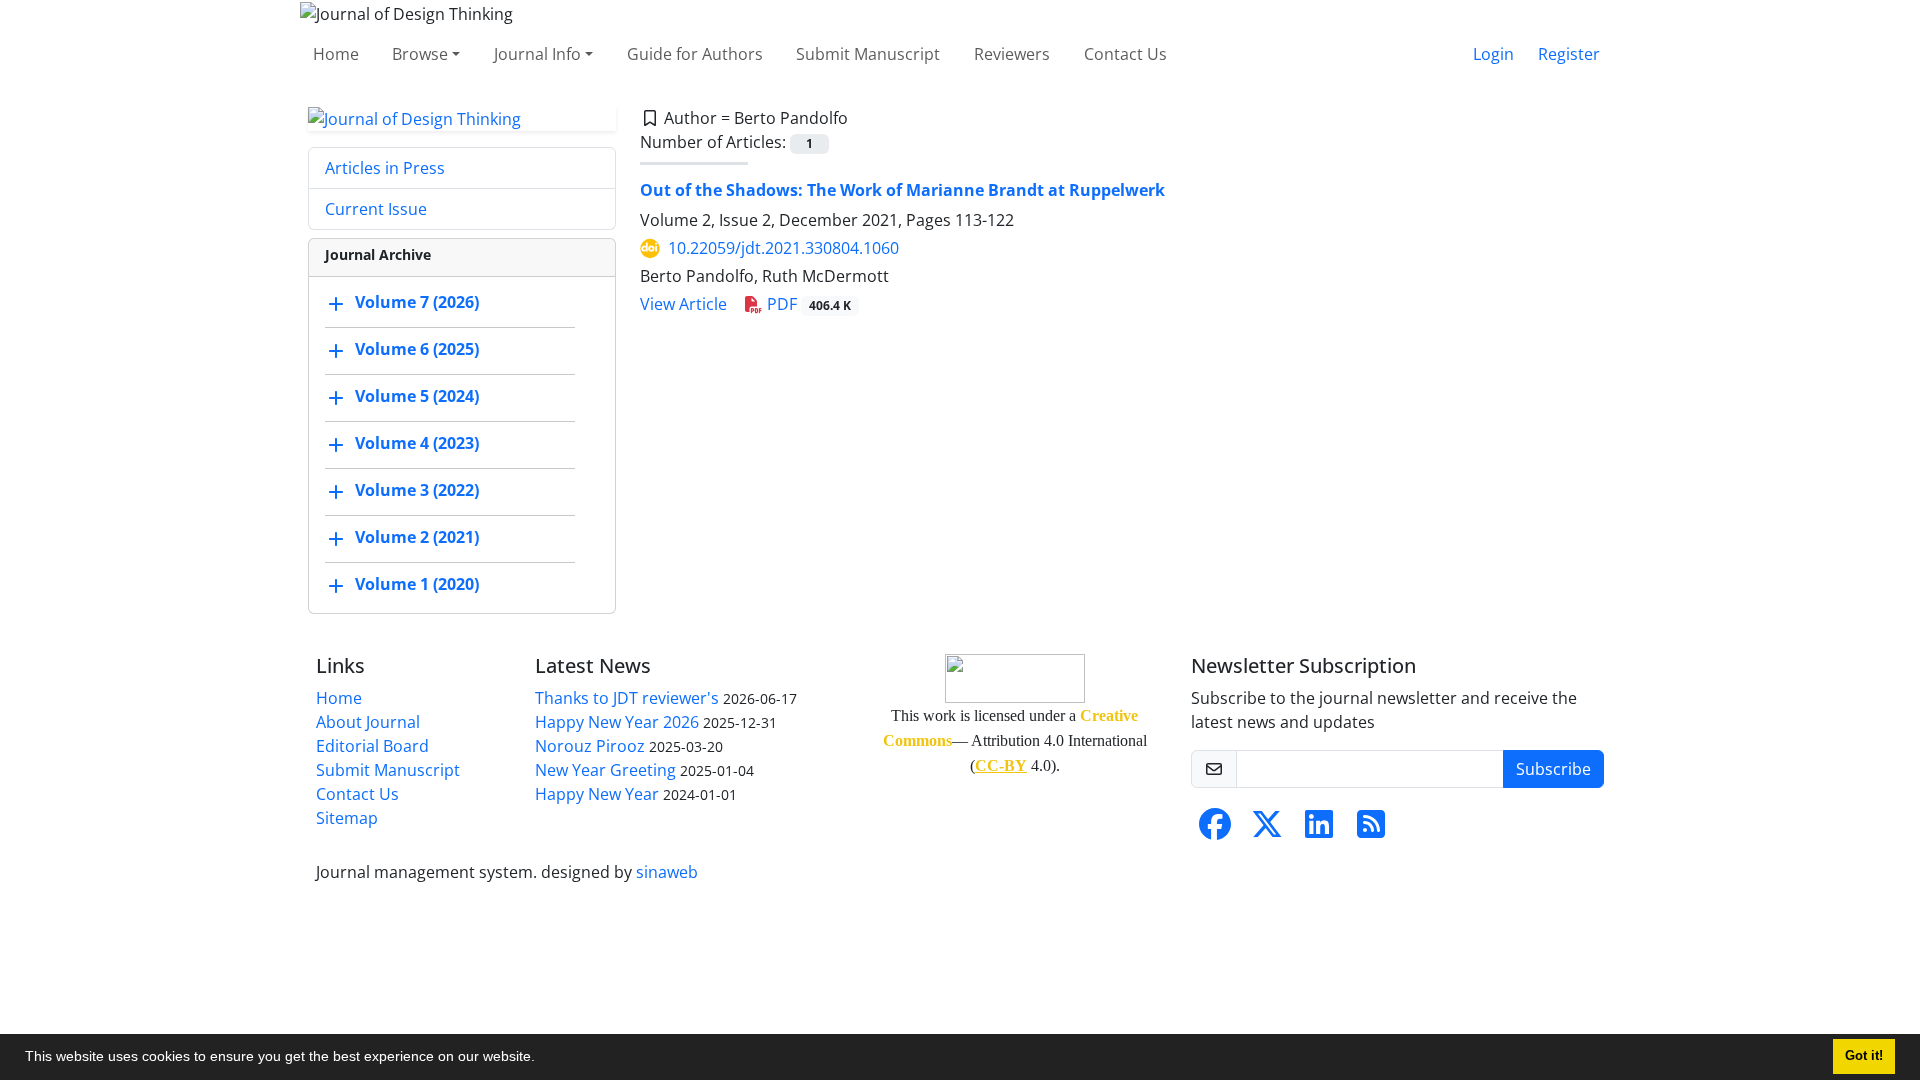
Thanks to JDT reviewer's (627, 698)
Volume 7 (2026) (417, 303)
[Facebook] (1215, 830)
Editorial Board (372, 746)
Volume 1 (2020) (417, 585)
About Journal (368, 722)
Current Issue (376, 209)
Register (1569, 54)
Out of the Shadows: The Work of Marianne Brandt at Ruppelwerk (902, 190)
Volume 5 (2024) (417, 397)
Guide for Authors (695, 54)
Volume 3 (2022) (417, 491)
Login (1493, 54)
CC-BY (1001, 765)
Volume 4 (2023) (417, 444)
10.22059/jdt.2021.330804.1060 (783, 248)
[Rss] (1371, 830)
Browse (420, 54)
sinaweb (667, 872)
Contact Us (1125, 54)
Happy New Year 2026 (617, 722)
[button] (542, 1059)
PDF (807, 304)
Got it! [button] (1864, 1056)
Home (336, 54)
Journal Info (537, 54)
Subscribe (1553, 769)
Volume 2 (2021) (417, 538)
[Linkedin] (1319, 830)
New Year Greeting (605, 770)
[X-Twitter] (1267, 830)
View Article (683, 304)
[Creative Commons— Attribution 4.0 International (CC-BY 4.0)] (1015, 676)
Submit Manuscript (868, 54)
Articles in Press (385, 168)
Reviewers (1012, 54)
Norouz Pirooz (590, 746)
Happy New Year (597, 794)
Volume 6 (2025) (417, 350)
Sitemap (347, 818)
